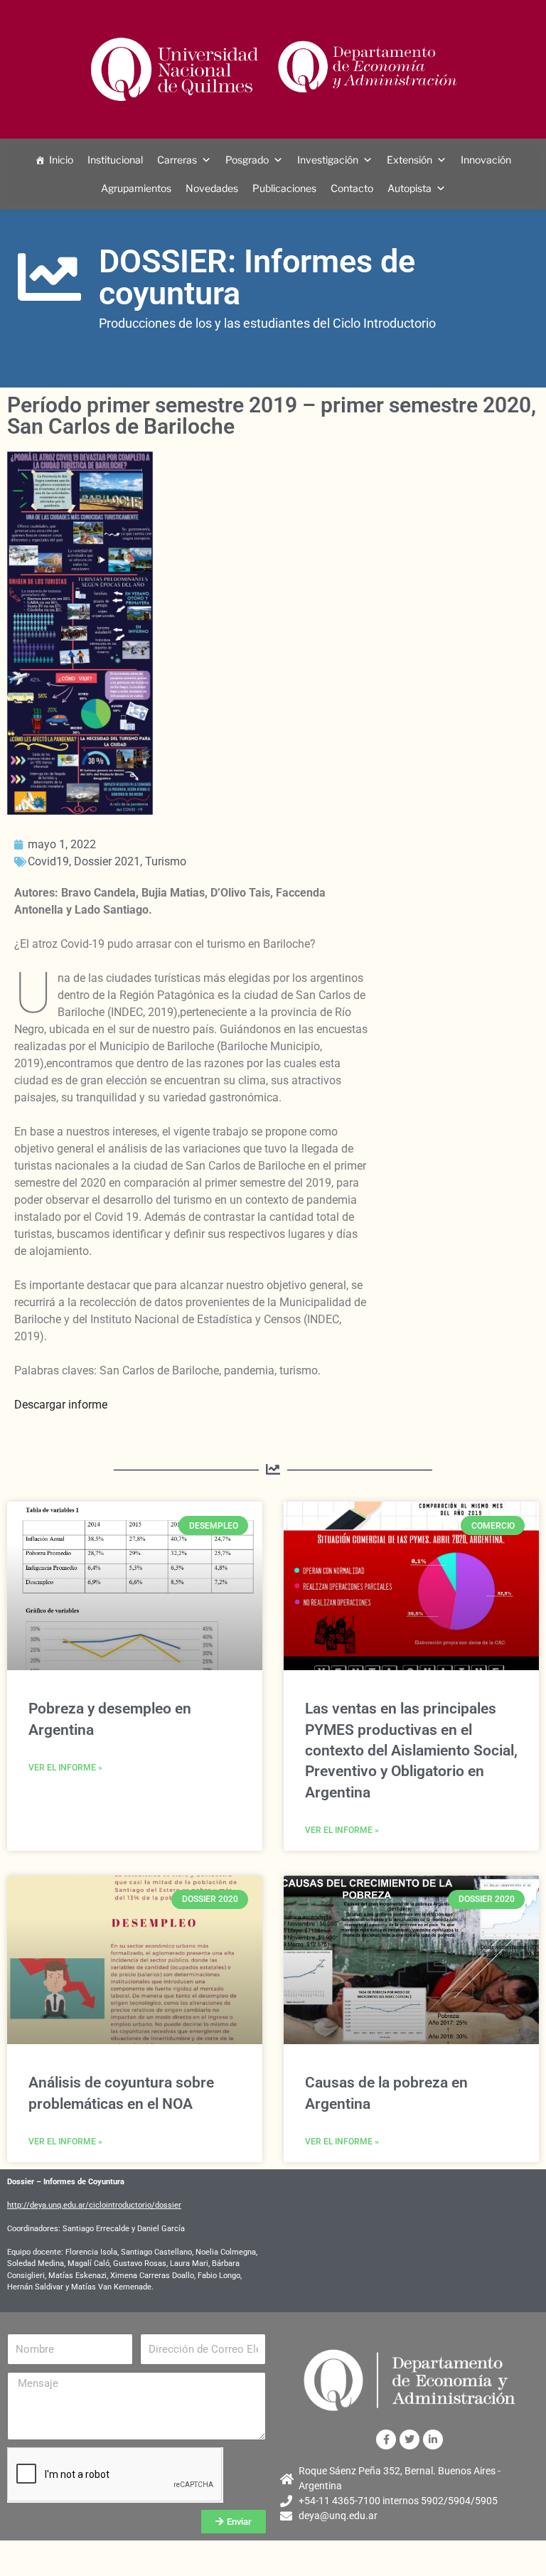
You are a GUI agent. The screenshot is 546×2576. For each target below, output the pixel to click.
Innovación (486, 160)
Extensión (409, 160)
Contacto (352, 188)
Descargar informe (61, 1405)
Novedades (212, 188)
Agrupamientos (136, 188)
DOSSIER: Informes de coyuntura (257, 277)
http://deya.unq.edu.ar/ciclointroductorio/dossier (94, 2205)
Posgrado (247, 160)
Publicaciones (284, 188)
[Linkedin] (433, 2439)
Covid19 (48, 861)
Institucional (115, 160)
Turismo (166, 861)
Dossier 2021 (107, 861)
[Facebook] (386, 2439)
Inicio (61, 160)
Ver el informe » (65, 1768)
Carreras (177, 160)
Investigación (328, 160)
